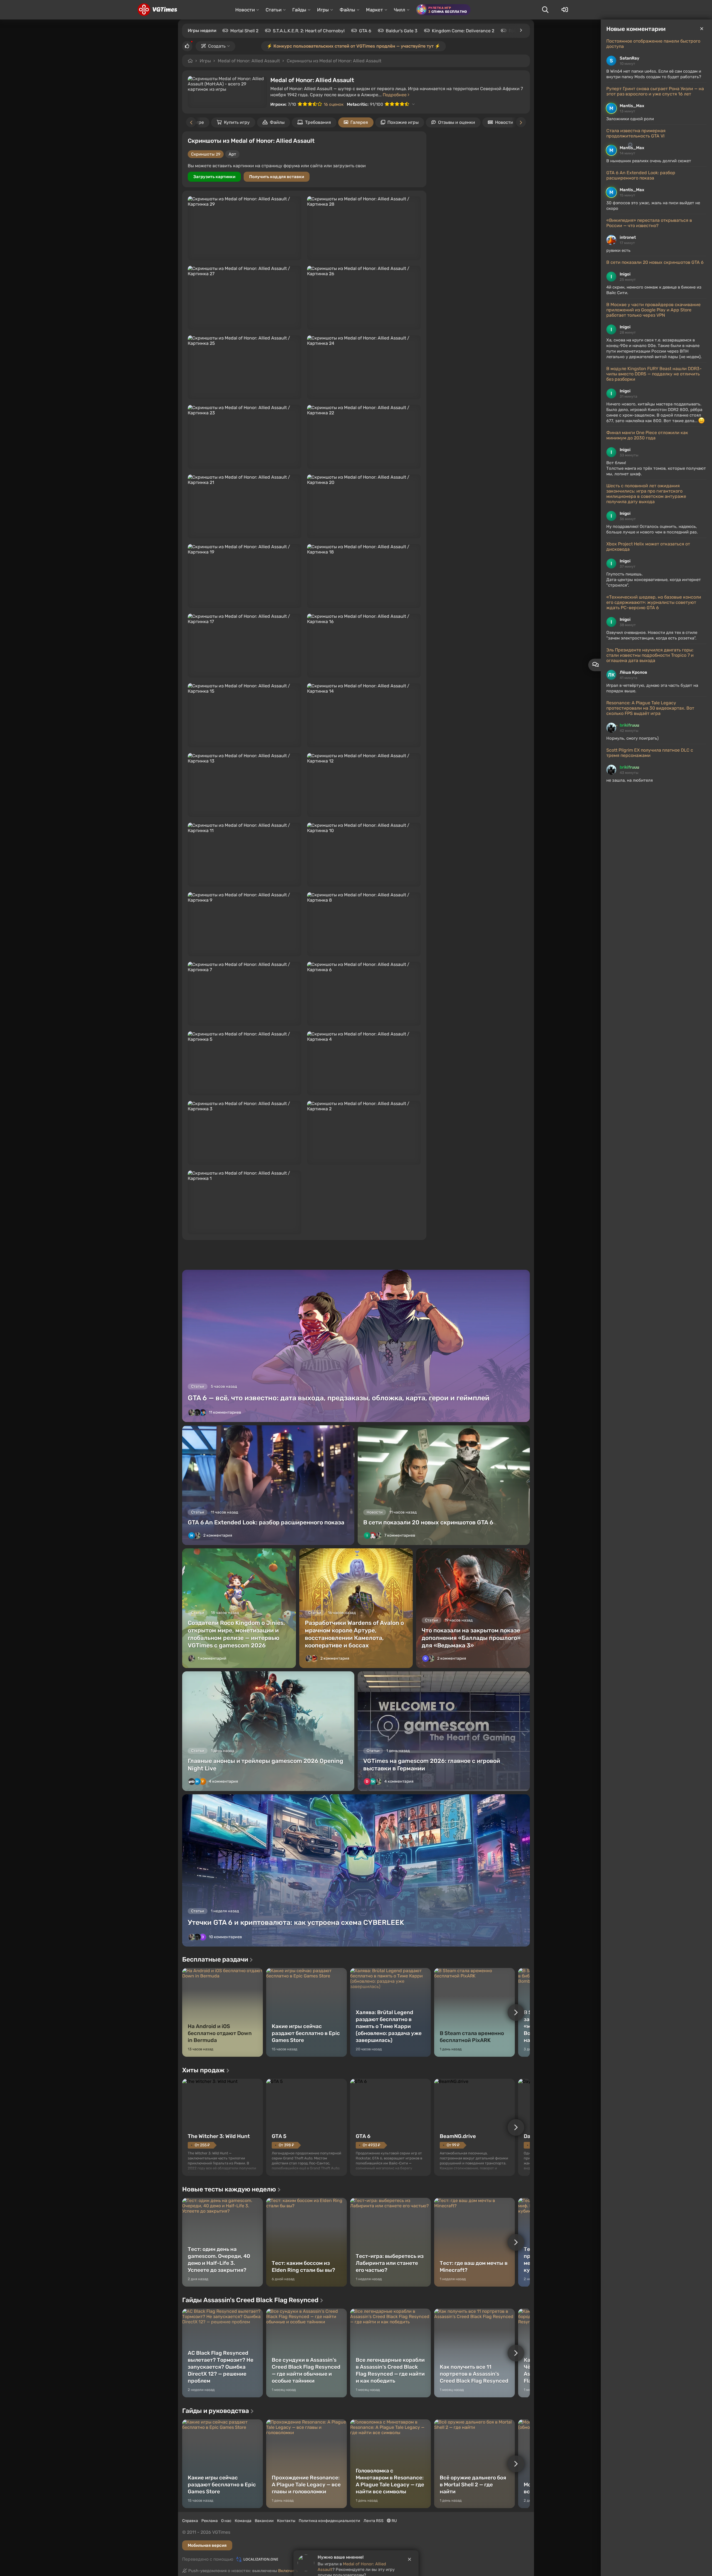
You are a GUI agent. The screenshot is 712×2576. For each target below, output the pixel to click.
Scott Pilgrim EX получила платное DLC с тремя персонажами (650, 753)
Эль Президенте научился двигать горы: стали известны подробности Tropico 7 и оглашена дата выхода (650, 655)
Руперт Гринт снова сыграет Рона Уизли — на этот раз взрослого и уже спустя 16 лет (655, 91)
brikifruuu (629, 725)
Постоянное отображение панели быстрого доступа (653, 44)
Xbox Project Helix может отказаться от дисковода (648, 547)
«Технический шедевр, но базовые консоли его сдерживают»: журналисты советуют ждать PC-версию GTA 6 (654, 602)
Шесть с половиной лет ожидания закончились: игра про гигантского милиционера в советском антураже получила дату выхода (646, 494)
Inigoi (625, 274)
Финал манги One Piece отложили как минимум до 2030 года (647, 435)
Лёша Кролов (633, 672)
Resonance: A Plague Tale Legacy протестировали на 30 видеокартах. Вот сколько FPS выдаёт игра (650, 708)
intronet (628, 237)
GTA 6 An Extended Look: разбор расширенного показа (641, 175)
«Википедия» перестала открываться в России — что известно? (649, 223)
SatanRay (630, 58)
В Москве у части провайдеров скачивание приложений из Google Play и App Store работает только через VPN (653, 310)
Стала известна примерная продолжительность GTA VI (636, 133)
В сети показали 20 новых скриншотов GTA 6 (655, 262)
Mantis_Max (632, 106)
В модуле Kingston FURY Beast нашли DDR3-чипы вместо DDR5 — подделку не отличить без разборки (654, 374)
